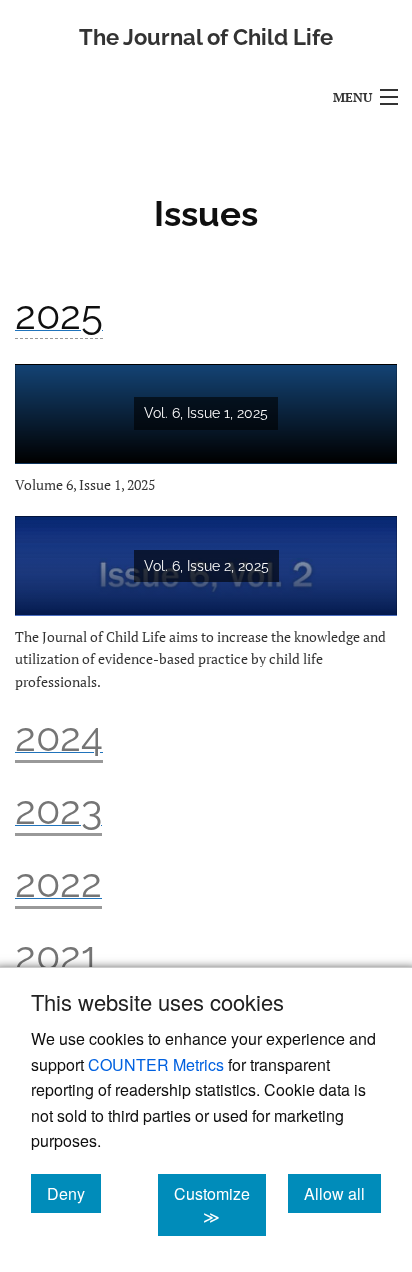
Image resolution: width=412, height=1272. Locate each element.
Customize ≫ (220, 1205)
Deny (74, 1193)
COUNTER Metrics (156, 1064)
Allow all (342, 1193)
